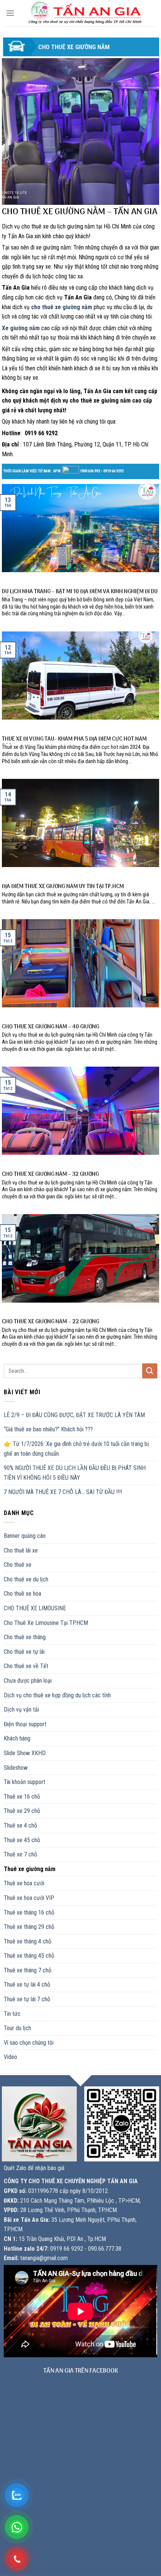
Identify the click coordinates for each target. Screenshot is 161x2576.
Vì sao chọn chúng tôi (29, 2043)
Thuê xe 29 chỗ (22, 1811)
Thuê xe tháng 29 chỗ (29, 1927)
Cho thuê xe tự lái (24, 1652)
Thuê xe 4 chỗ (20, 1825)
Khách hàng (17, 1738)
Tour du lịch (17, 2028)
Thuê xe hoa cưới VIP (29, 1898)
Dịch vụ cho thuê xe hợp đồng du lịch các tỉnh (57, 1695)
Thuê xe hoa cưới (24, 1883)
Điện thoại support (25, 1724)
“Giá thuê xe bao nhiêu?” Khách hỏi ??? (48, 1429)
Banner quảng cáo (25, 1536)
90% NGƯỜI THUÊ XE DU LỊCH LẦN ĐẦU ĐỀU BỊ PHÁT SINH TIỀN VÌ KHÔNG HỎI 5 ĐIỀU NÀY (75, 1473)
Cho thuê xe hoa (22, 1594)
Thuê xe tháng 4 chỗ (28, 1941)
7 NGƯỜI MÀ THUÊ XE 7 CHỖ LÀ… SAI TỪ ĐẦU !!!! (63, 1492)
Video (10, 2057)
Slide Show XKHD (25, 1753)
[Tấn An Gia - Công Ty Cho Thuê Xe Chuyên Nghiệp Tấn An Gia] (85, 13)
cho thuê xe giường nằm (62, 307)
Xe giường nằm (21, 328)
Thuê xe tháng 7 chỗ (28, 1970)
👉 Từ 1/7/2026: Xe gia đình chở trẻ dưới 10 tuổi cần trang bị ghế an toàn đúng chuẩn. (76, 1449)
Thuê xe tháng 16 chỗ (29, 1912)
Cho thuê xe (18, 1565)
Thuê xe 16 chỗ (22, 1797)
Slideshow (16, 1768)
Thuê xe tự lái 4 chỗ (27, 1985)
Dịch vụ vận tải (21, 1710)
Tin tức (12, 2014)
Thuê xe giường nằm (30, 1869)
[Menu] (10, 13)
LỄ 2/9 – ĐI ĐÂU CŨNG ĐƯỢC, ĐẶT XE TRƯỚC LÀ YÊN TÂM (74, 1415)
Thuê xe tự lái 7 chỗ (27, 1999)
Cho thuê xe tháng (25, 1637)
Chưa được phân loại (28, 1681)
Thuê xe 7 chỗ (20, 1854)
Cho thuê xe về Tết (26, 1666)
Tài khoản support (25, 1782)
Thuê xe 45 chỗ (22, 1840)
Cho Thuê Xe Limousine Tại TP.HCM (46, 1623)
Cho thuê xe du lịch (26, 1579)
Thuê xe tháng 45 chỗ (29, 1956)
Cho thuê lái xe (21, 1550)
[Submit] (150, 1371)
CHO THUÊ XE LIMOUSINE (35, 1608)
